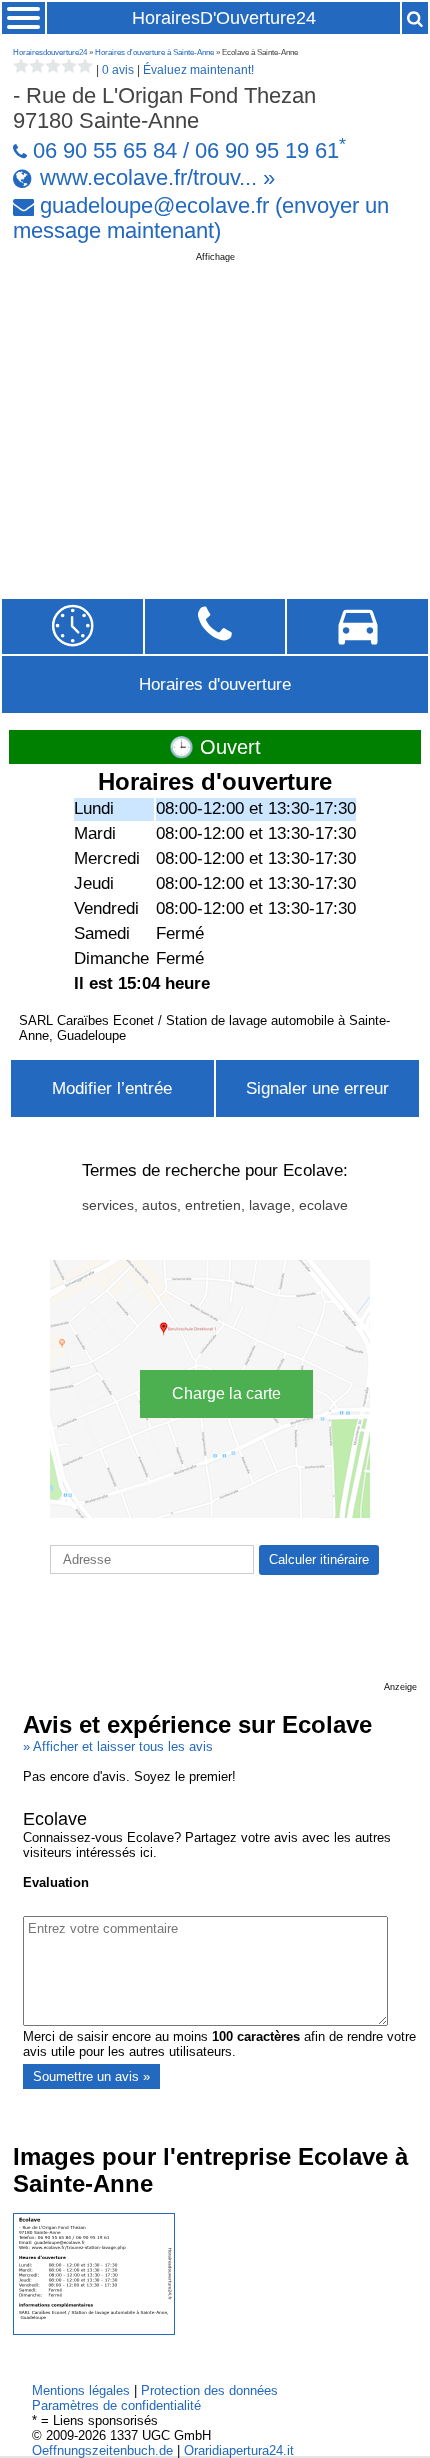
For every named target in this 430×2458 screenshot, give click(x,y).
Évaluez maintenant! (198, 70)
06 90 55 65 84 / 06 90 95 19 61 (186, 151)
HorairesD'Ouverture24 (224, 18)
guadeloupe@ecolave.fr (154, 206)
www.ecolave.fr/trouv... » (157, 178)
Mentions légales (81, 2390)
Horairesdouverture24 (50, 52)
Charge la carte (226, 1393)
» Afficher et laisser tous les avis (118, 1746)
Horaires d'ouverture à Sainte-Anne (154, 52)
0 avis (118, 70)
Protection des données (209, 2390)
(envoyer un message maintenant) (201, 218)
